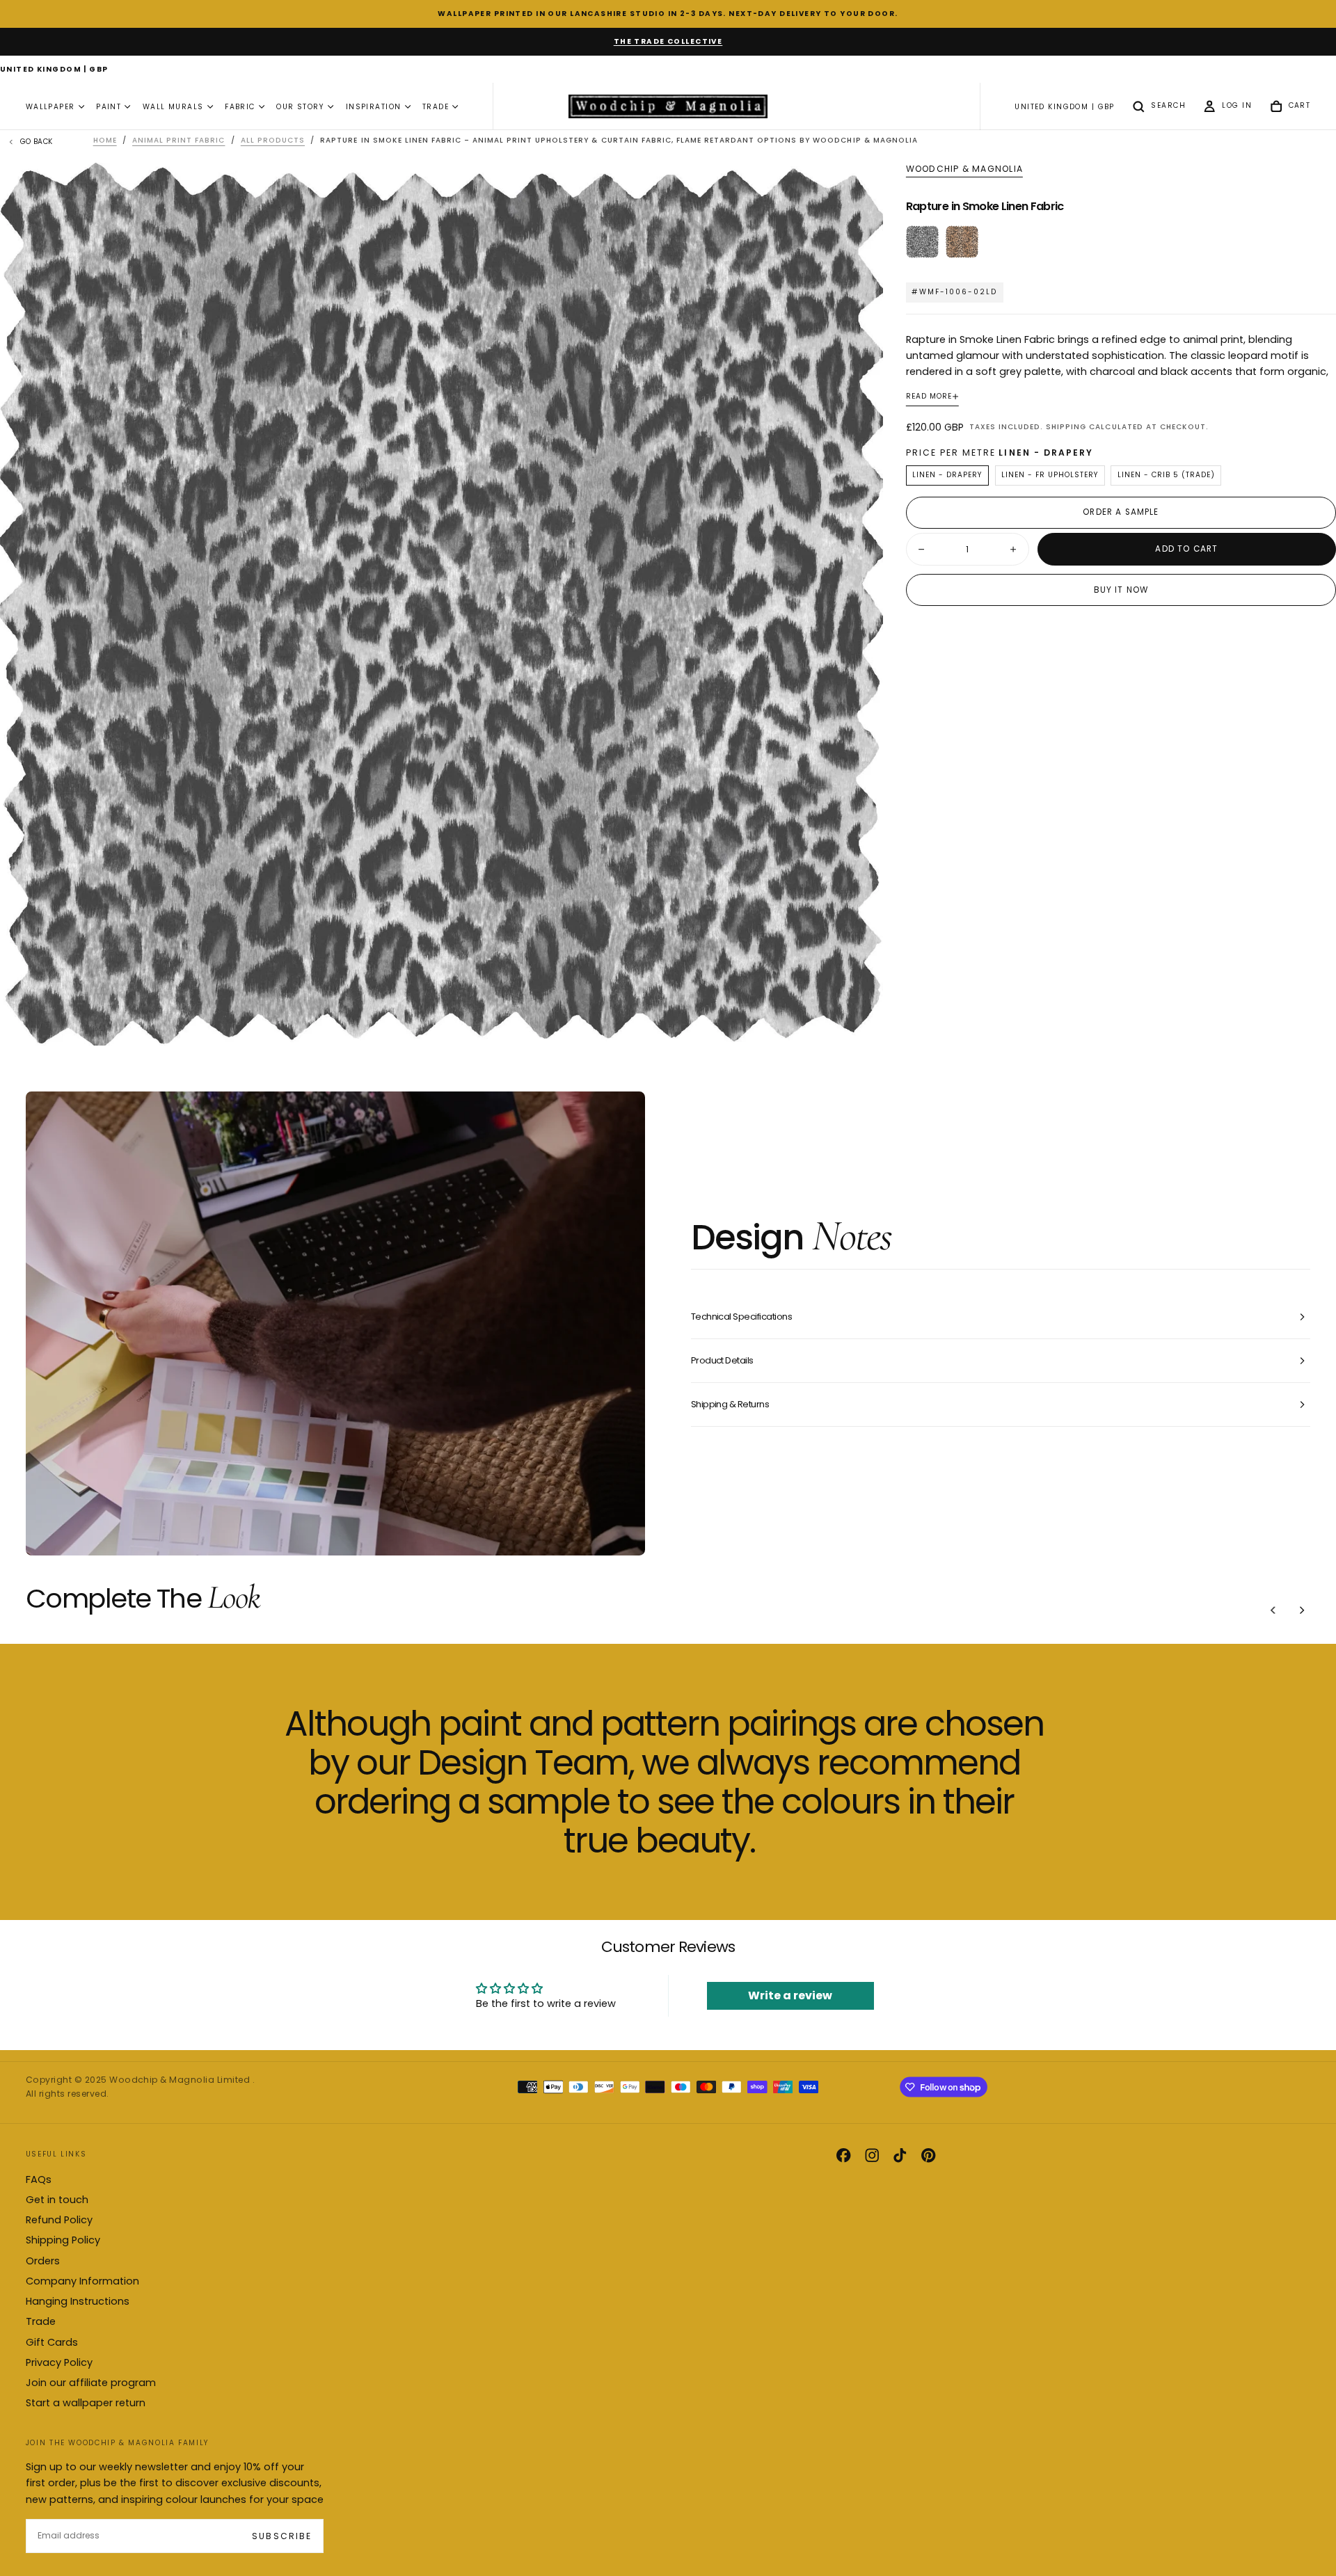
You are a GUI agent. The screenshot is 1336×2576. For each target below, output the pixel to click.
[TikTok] (900, 2155)
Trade (41, 2321)
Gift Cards (52, 2342)
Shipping (1066, 427)
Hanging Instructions (78, 2301)
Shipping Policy (63, 2240)
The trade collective (668, 41)
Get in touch (57, 2200)
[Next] (1302, 1610)
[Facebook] (843, 2155)
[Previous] (1273, 1610)
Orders (43, 2261)
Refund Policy (59, 2220)
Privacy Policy (59, 2362)
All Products (273, 140)
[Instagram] (872, 2155)
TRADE (436, 107)
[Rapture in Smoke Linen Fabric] (922, 242)
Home (105, 140)
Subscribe (281, 2536)
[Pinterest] (928, 2155)
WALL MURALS (173, 107)
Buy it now (1121, 590)
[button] (54, 70)
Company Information (82, 2281)
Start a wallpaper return (86, 2403)
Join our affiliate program (91, 2383)
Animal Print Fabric (178, 140)
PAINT (109, 107)
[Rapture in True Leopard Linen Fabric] (962, 242)
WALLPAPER (50, 107)
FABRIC (240, 107)
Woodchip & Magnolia (964, 169)
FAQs (39, 2179)
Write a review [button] (790, 1995)
